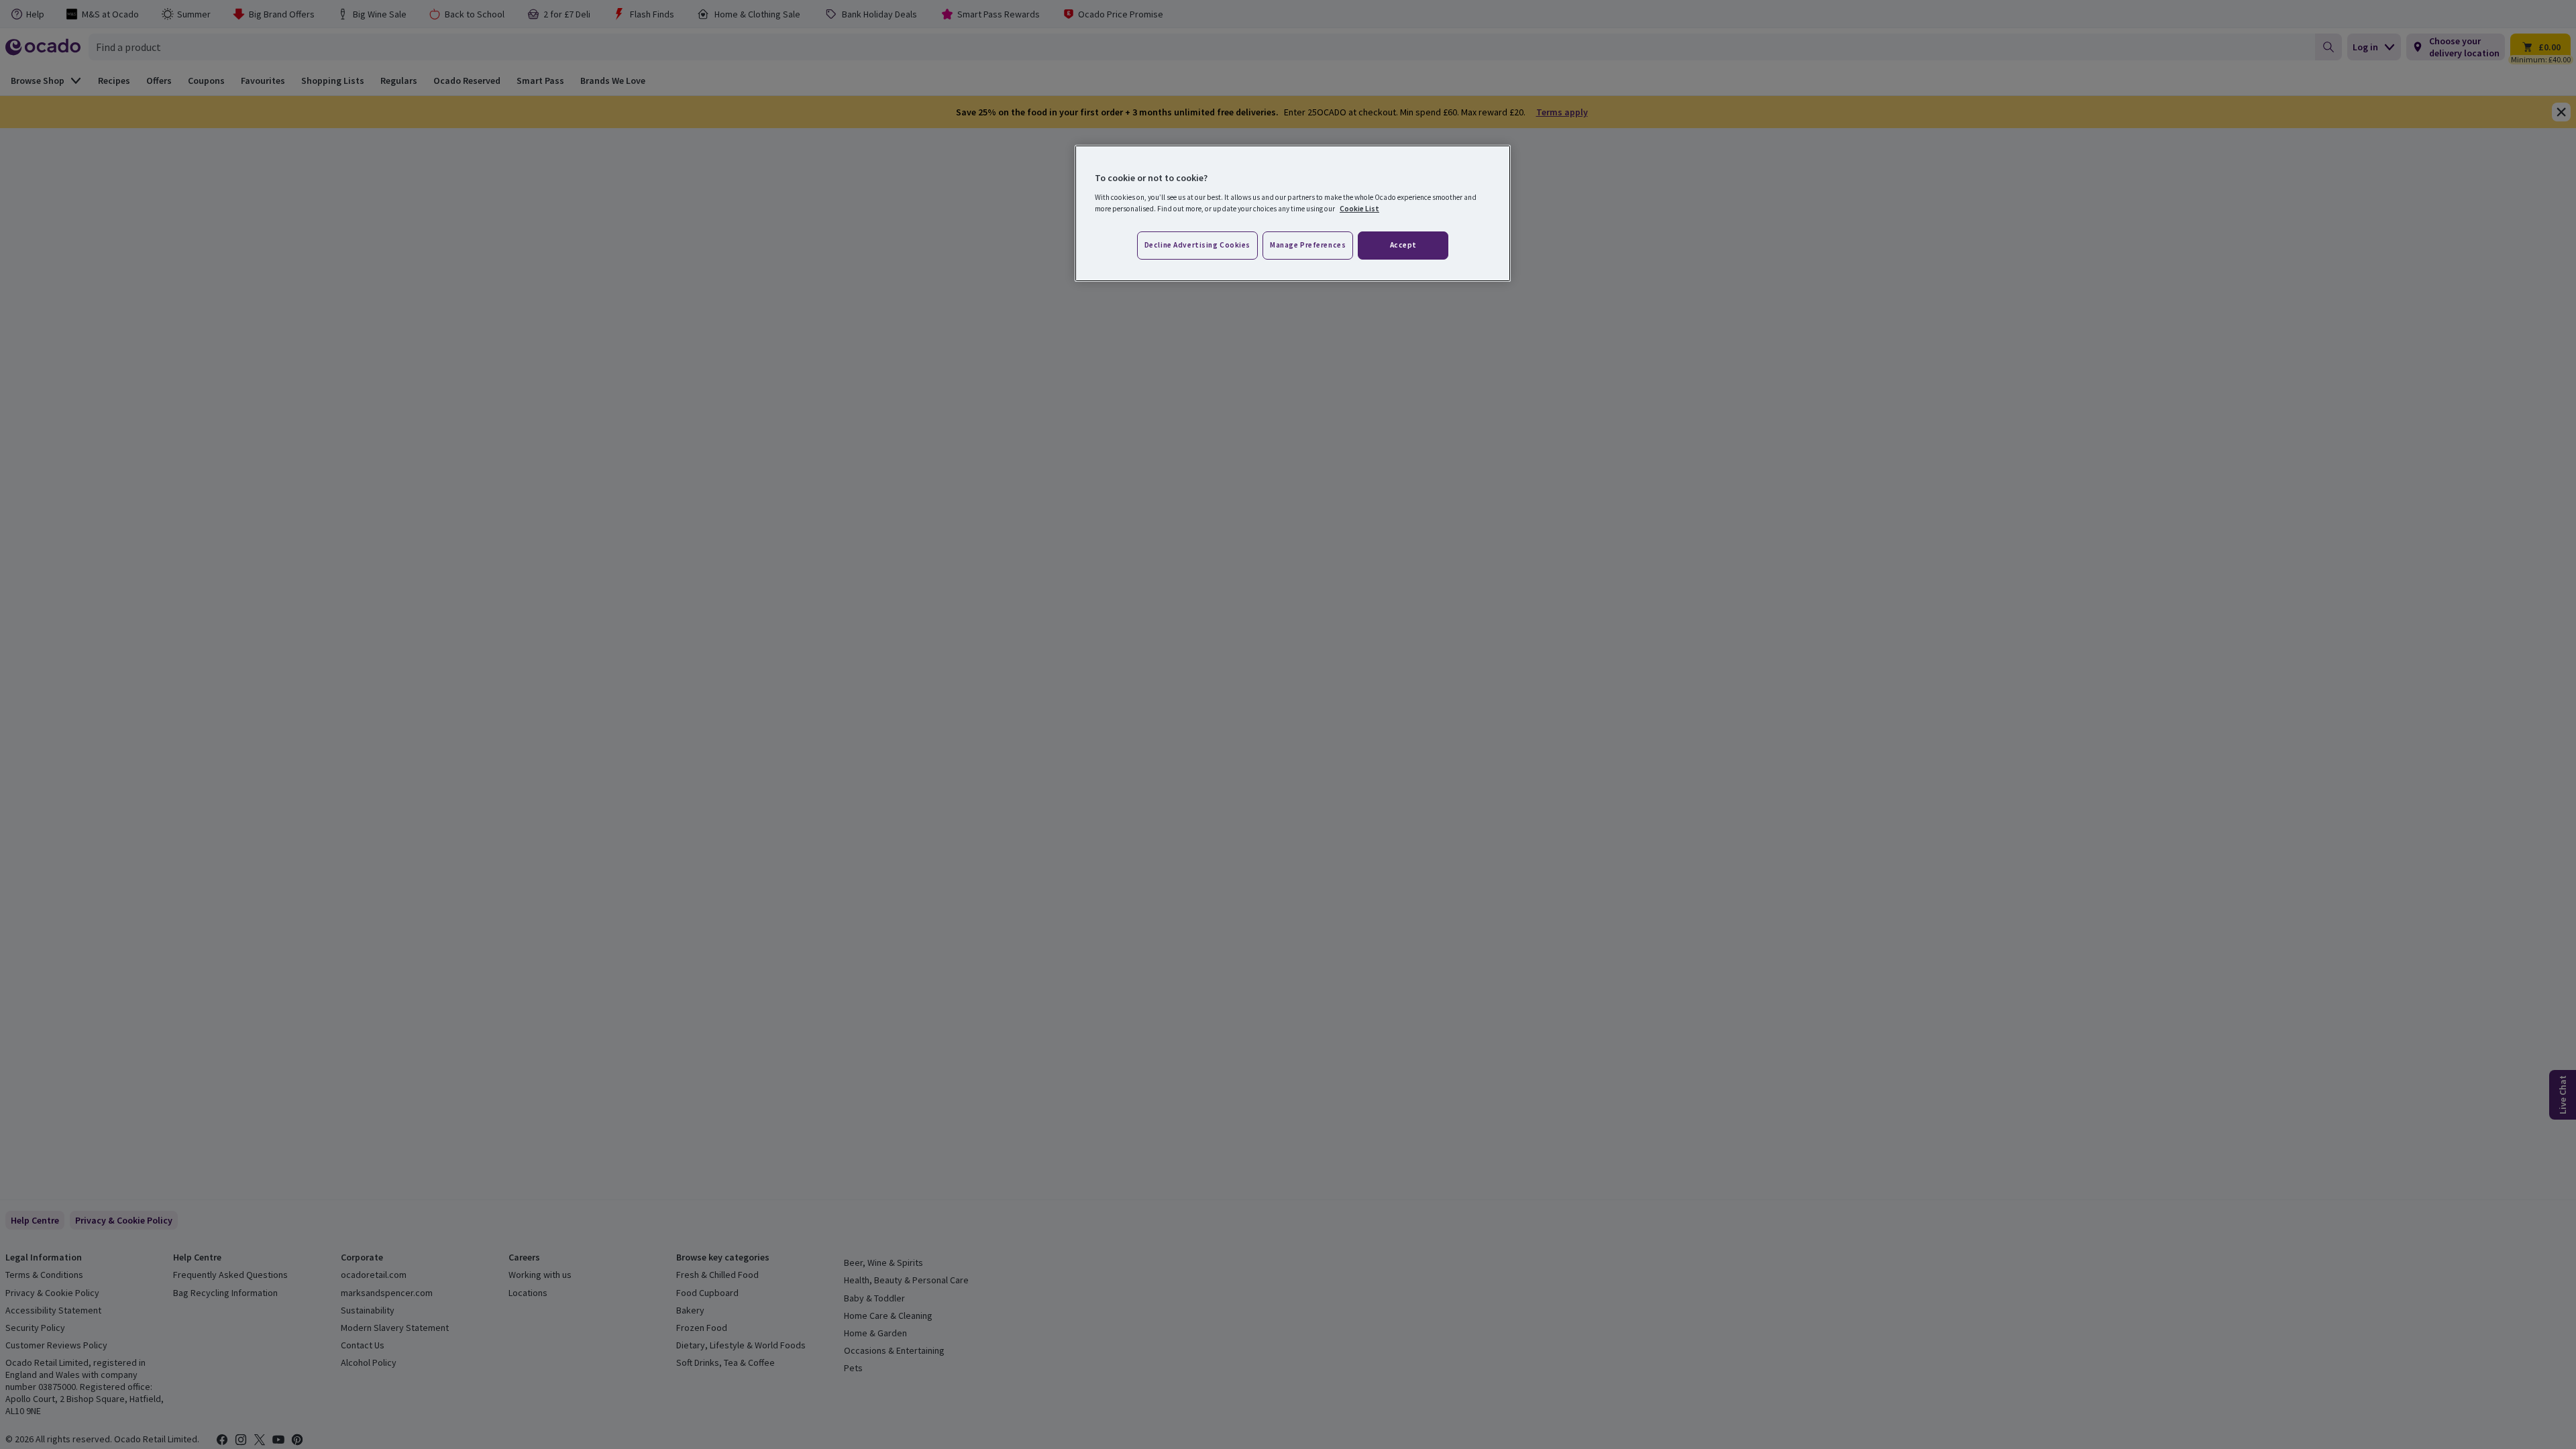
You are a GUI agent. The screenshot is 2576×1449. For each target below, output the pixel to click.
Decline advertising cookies (1197, 245)
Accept (1403, 245)
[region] (1293, 213)
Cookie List (1359, 209)
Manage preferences (1308, 245)
